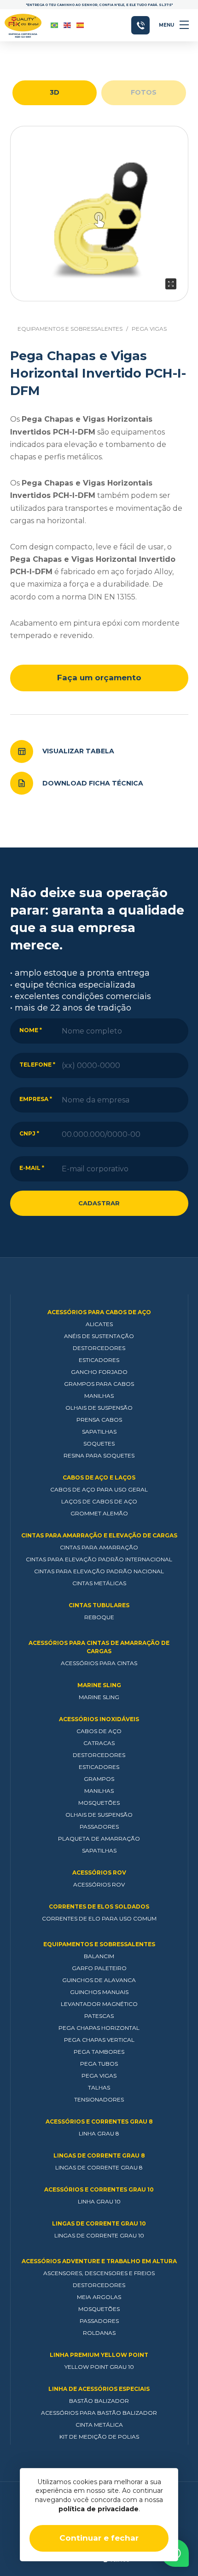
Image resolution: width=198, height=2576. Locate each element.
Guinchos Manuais (99, 1992)
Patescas (99, 2016)
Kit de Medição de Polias (99, 2437)
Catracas (99, 1743)
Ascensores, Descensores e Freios (99, 2273)
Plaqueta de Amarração (99, 1839)
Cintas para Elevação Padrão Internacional (99, 1559)
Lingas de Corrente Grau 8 (99, 2155)
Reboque (99, 1617)
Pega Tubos (99, 2064)
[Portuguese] (55, 25)
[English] (68, 25)
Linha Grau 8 (99, 2133)
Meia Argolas (99, 2297)
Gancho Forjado (99, 1372)
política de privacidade (99, 2509)
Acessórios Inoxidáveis (99, 1719)
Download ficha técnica (93, 783)
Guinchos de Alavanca (99, 1980)
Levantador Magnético (99, 2004)
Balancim (99, 1956)
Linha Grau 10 (99, 2201)
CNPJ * (29, 1133)
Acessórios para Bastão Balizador (99, 2413)
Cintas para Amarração (99, 1547)
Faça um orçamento (99, 678)
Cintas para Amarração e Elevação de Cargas (99, 1535)
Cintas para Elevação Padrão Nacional (99, 1571)
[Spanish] (81, 25)
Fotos (144, 92)
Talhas (99, 2087)
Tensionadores (99, 2099)
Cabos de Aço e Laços (99, 1477)
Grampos (99, 1779)
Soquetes (99, 1443)
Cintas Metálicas (99, 1583)
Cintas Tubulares (99, 1605)
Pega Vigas (149, 329)
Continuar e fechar (99, 2538)
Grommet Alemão (99, 1513)
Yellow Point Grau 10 (99, 2367)
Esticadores (99, 1360)
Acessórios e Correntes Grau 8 (99, 2121)
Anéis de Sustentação (99, 1336)
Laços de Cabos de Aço (99, 1501)
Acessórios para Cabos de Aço (99, 1312)
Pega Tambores (99, 2052)
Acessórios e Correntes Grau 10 (99, 2189)
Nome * (31, 1030)
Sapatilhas (99, 1432)
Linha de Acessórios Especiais (99, 2389)
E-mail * (32, 1168)
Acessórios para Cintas (99, 1663)
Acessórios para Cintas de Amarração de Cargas (99, 1647)
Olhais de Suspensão (99, 1408)
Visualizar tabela (78, 751)
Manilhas (99, 1396)
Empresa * (36, 1099)
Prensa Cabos (99, 1420)
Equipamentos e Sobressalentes (70, 329)
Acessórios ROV (99, 1873)
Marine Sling (99, 1685)
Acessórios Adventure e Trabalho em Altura (99, 2261)
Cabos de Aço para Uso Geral (99, 1489)
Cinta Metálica (99, 2425)
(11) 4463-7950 (140, 25)
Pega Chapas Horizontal (99, 2028)
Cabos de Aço (99, 1731)
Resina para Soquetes (99, 1455)
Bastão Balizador (99, 2401)
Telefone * (37, 1065)
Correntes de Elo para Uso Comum (99, 1918)
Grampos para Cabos (99, 1384)
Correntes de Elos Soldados (99, 1907)
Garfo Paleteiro (99, 1968)
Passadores (99, 1827)
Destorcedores (99, 1348)
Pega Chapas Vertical (99, 2040)
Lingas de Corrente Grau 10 (99, 2223)
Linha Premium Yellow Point (99, 2355)
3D (55, 92)
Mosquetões (99, 1803)
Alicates (99, 1324)
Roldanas (99, 2333)
